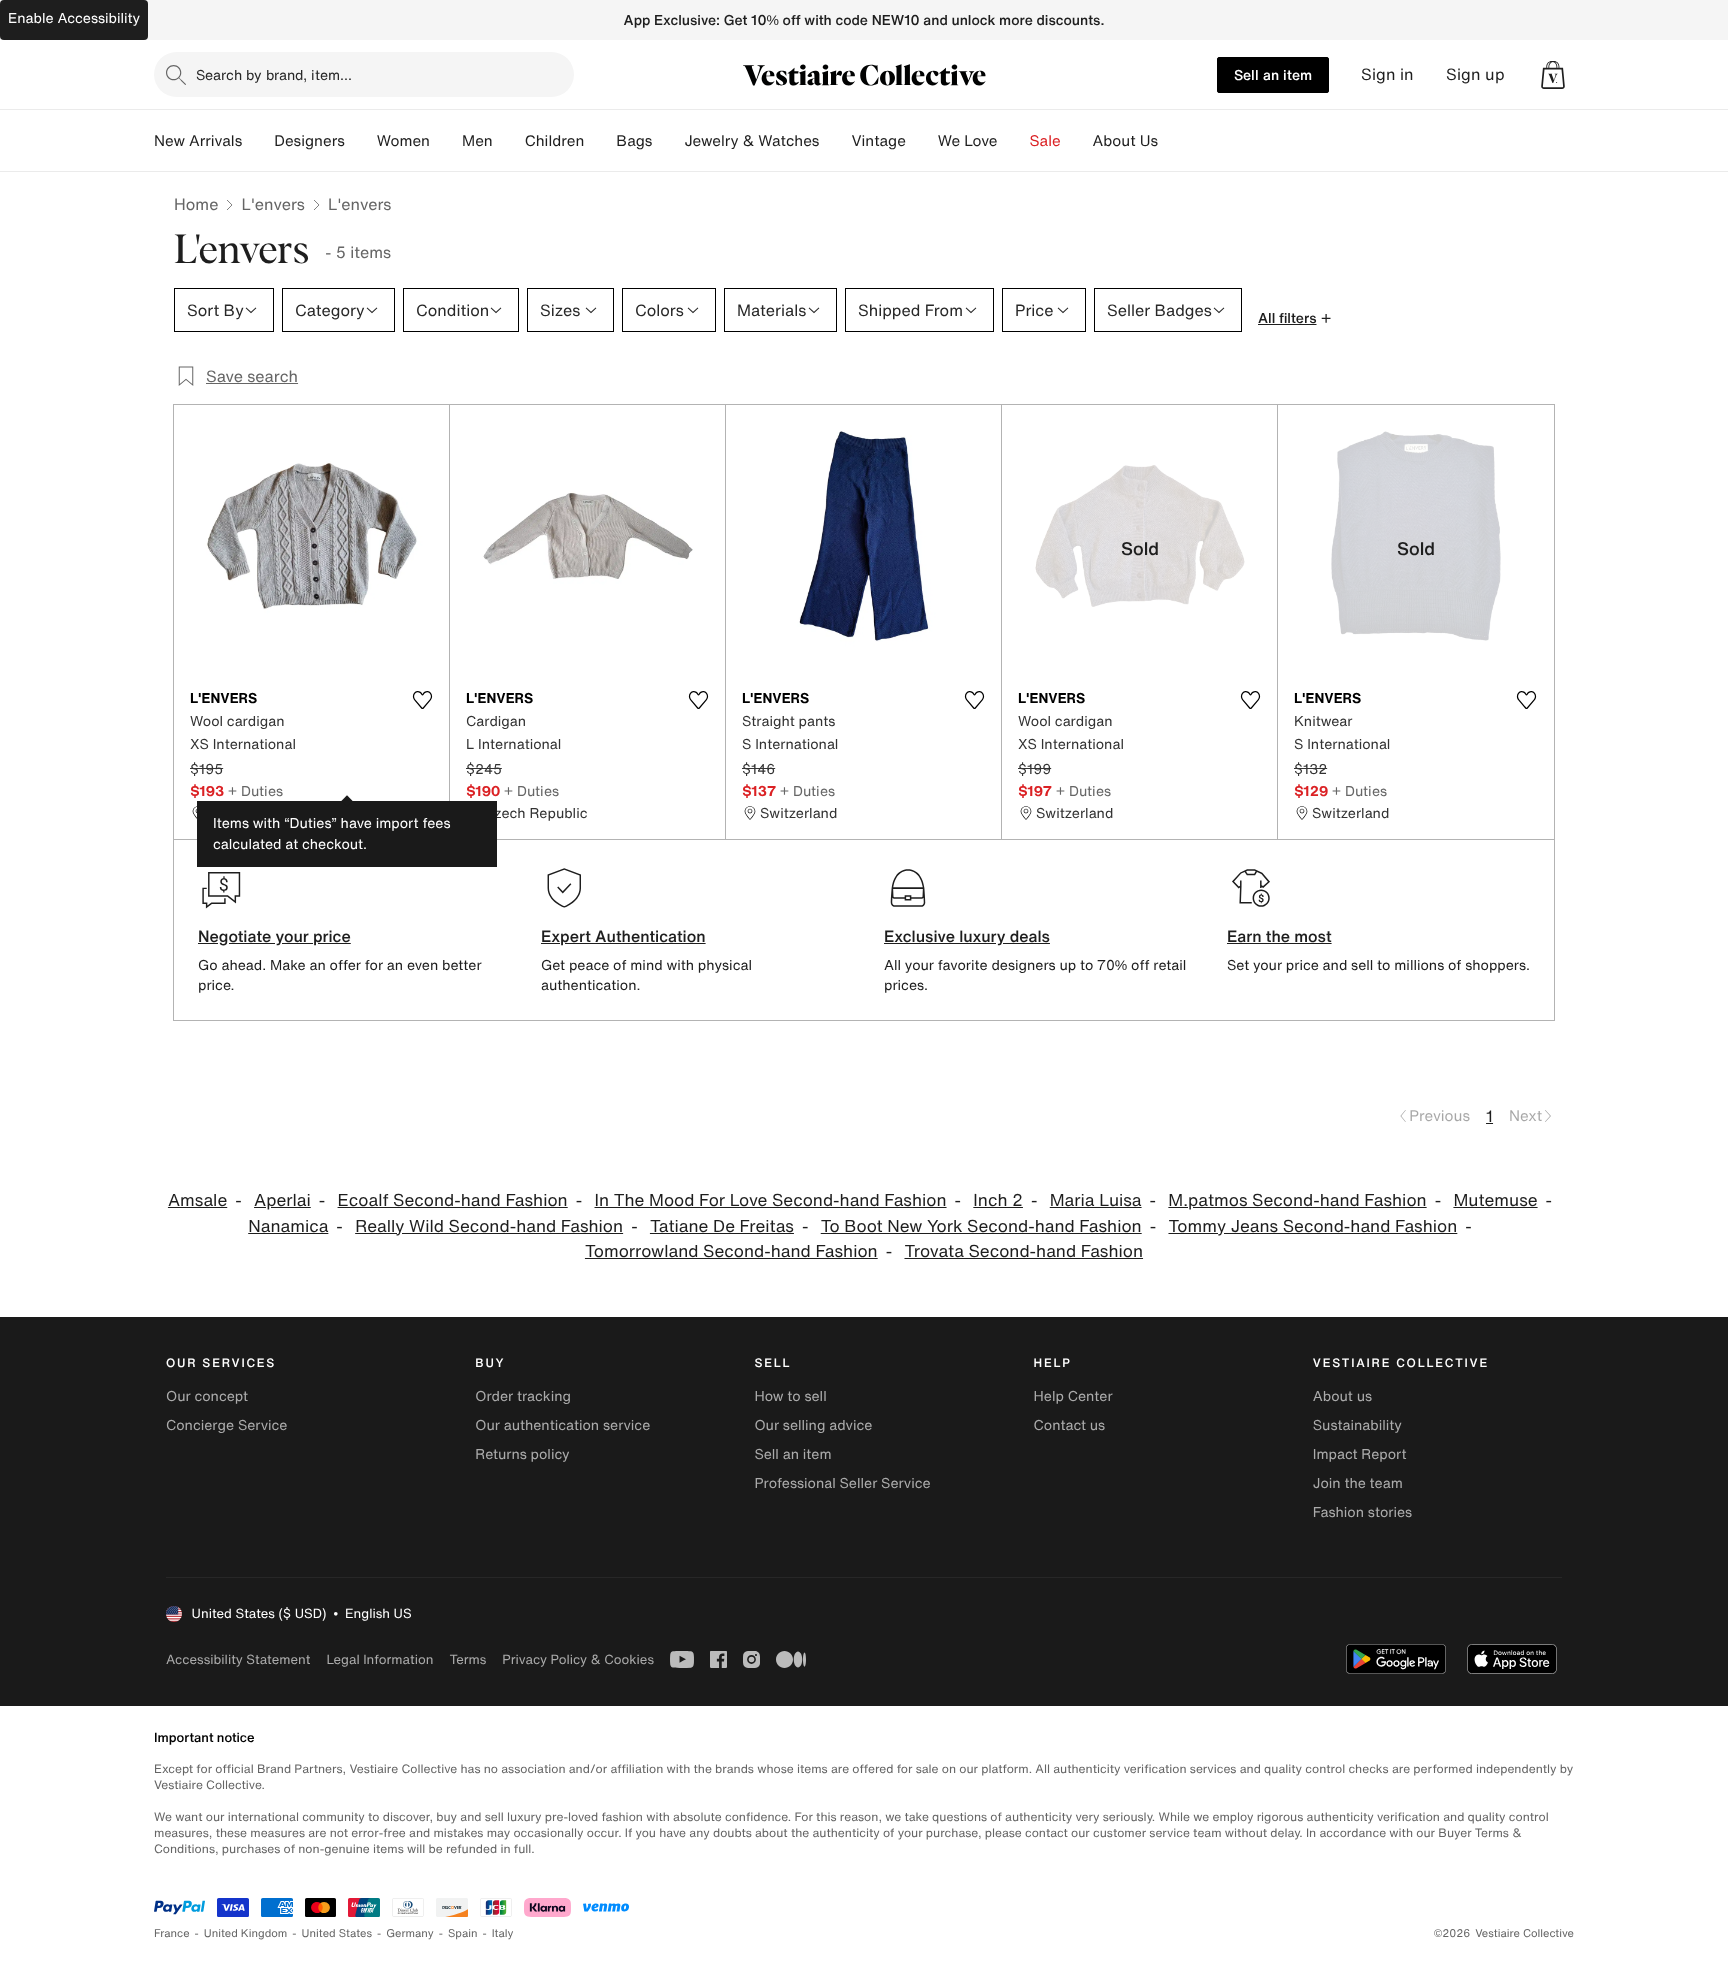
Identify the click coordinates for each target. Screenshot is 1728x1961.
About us (1342, 1396)
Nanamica (288, 1226)
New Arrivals (198, 141)
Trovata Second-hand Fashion (1023, 1251)
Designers (309, 141)
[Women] (446, 141)
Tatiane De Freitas (722, 1226)
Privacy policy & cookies (578, 1659)
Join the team (1358, 1483)
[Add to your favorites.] (422, 700)
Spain (463, 1933)
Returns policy (522, 1454)
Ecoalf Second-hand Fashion (453, 1200)
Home (196, 204)
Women (403, 141)
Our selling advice (813, 1425)
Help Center (1073, 1396)
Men (477, 141)
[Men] (509, 141)
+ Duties (255, 790)
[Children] (600, 141)
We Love (968, 141)
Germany (410, 1933)
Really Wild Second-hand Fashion (489, 1226)
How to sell (790, 1396)
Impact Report (1360, 1454)
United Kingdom (246, 1933)
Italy (503, 1933)
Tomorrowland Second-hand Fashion (731, 1251)
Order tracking (523, 1396)
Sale (1045, 141)
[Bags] (668, 141)
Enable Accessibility (74, 18)
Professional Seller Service (842, 1483)
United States (337, 1933)
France (172, 1933)
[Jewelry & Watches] (835, 141)
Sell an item (1273, 74)
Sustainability (1357, 1425)
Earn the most (1279, 936)
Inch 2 (998, 1200)
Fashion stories (1362, 1512)
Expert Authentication (623, 936)
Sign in (1387, 74)
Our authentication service (562, 1425)
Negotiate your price (274, 936)
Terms (467, 1659)
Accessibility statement (238, 1659)
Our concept (207, 1396)
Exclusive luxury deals (967, 936)
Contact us (1070, 1425)
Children (555, 141)
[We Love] (1014, 141)
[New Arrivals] (258, 141)
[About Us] (1174, 141)
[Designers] (361, 141)
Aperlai (282, 1200)
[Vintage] (922, 141)
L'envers (273, 204)
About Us (1125, 141)
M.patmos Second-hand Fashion (1297, 1200)
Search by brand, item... (274, 74)
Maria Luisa (1096, 1200)
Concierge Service (226, 1425)
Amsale (197, 1200)
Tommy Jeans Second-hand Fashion (1312, 1226)
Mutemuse (1495, 1200)
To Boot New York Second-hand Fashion (981, 1226)
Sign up (1475, 74)
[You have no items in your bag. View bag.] (1553, 75)
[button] (1553, 75)
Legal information (379, 1659)
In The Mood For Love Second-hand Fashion (771, 1200)
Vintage (878, 141)
